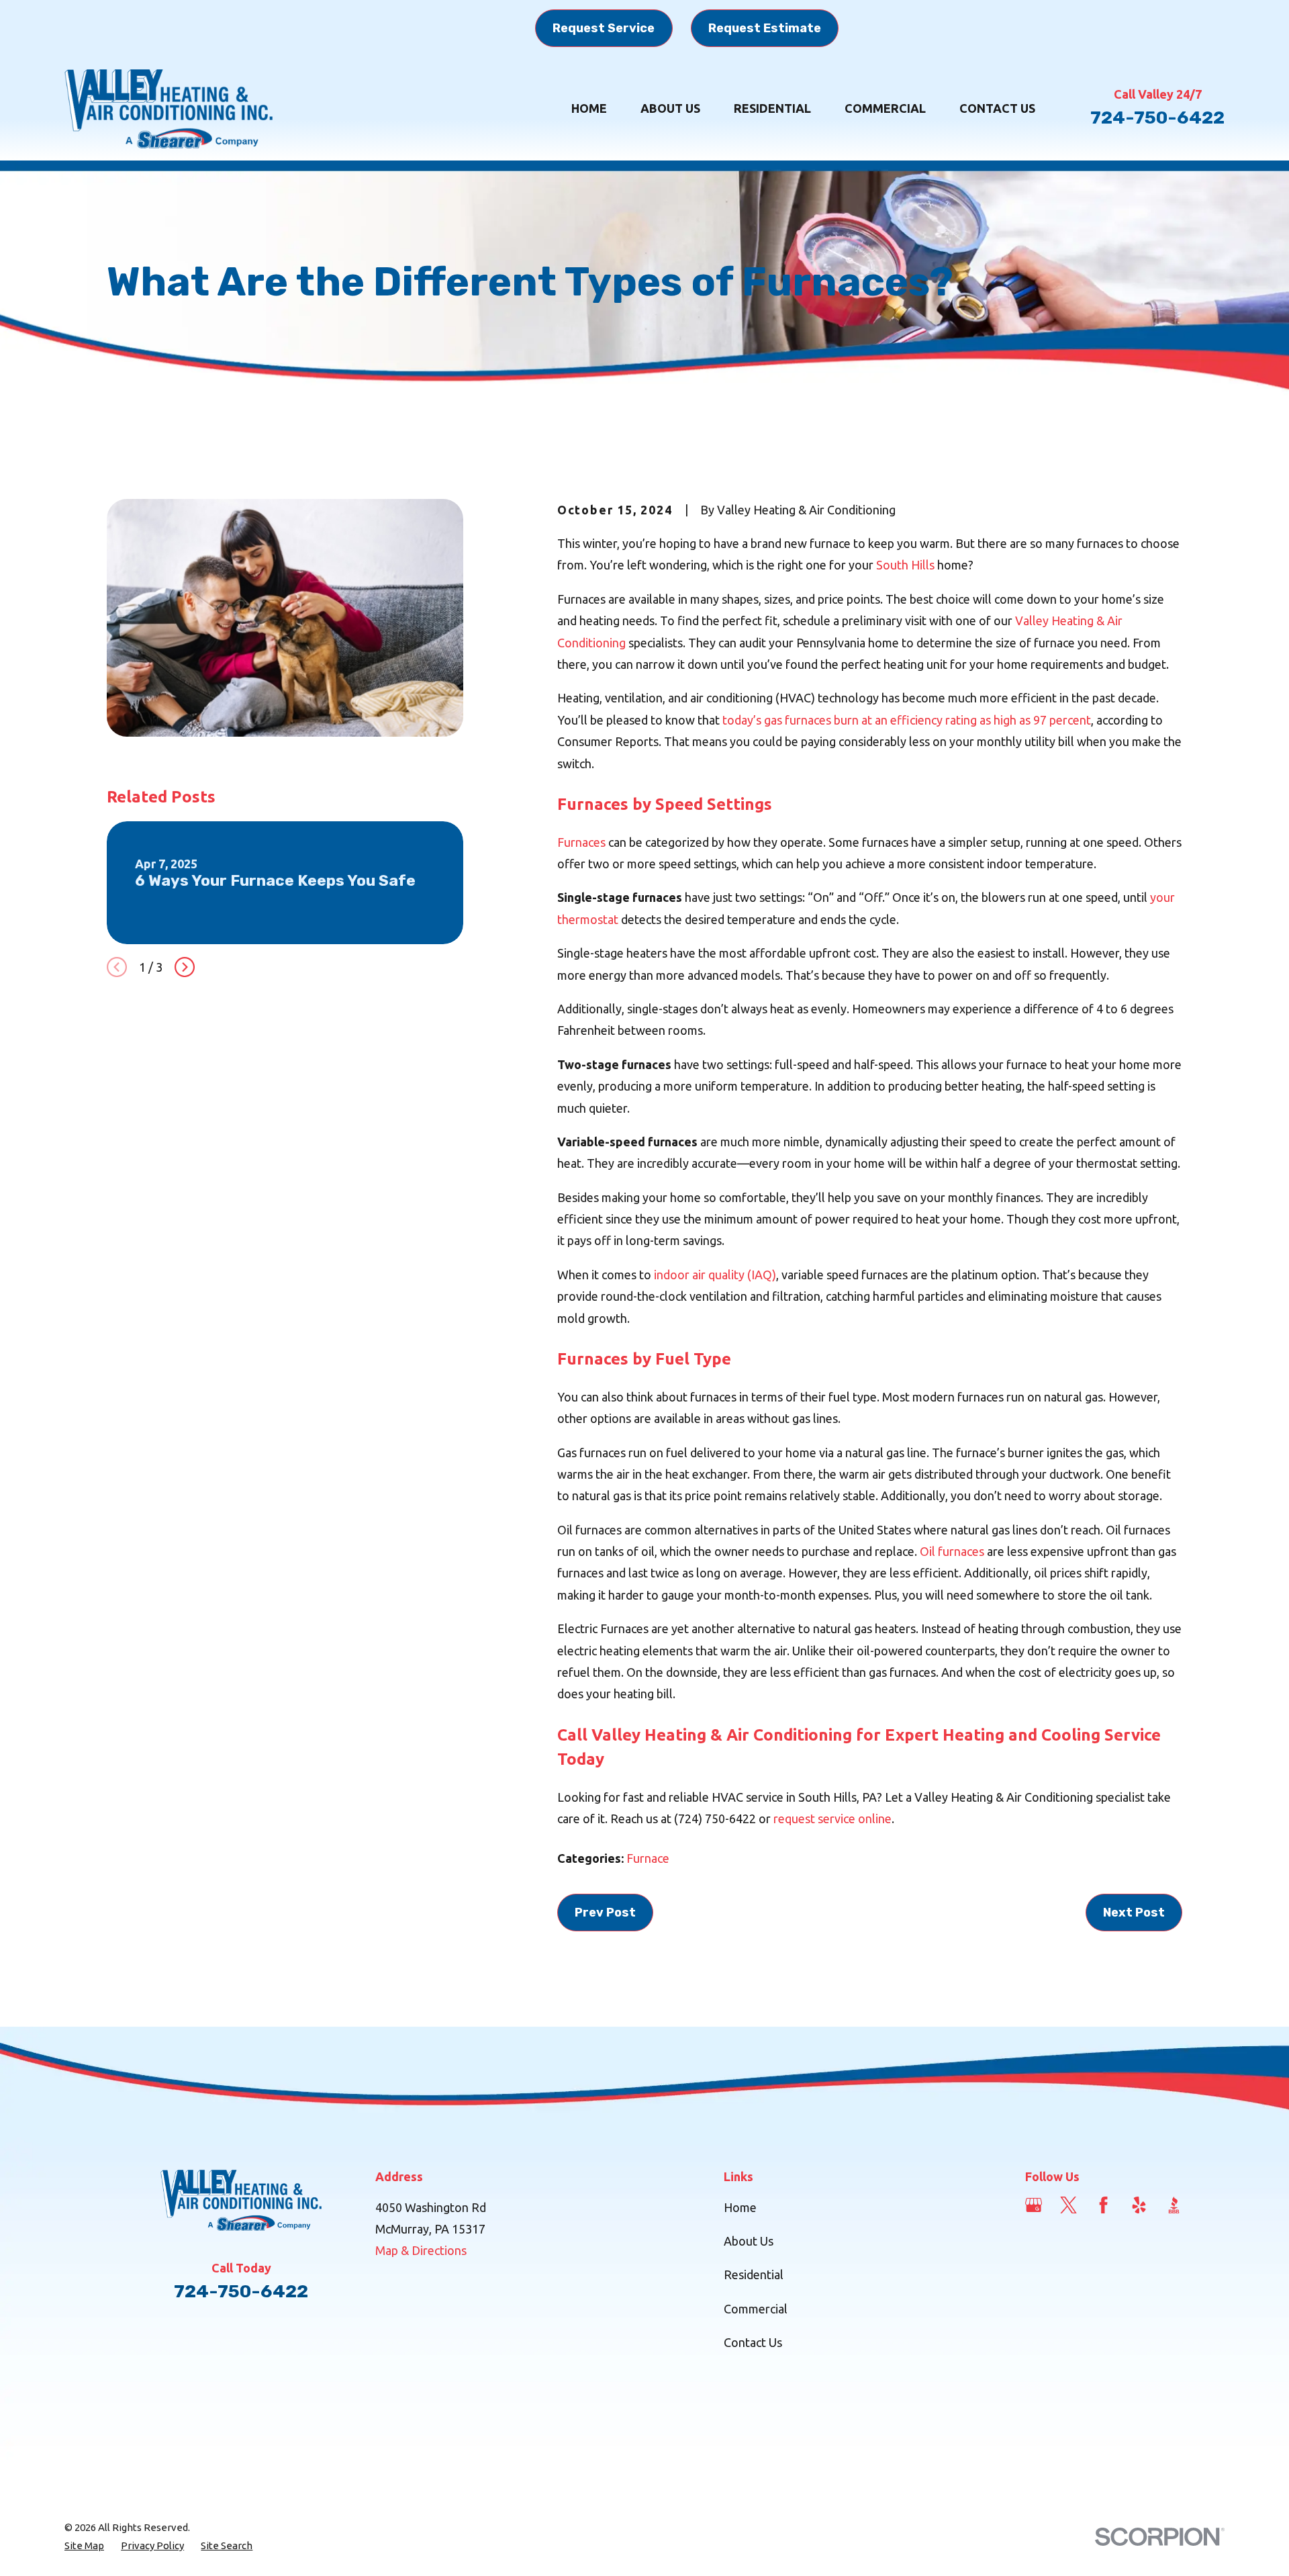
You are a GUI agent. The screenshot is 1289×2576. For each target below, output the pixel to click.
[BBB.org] (1174, 2205)
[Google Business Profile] (1034, 2205)
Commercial (756, 2309)
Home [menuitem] (589, 108)
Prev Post (605, 1913)
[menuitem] (84, 2545)
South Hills (905, 565)
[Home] (169, 109)
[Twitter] (1068, 2205)
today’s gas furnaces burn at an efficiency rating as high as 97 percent (907, 720)
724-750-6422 (1157, 118)
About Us (749, 2241)
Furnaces (581, 842)
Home (740, 2207)
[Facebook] (1103, 2205)
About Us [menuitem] (670, 108)
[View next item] (185, 967)
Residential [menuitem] (772, 108)
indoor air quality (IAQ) (715, 1275)
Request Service (604, 28)
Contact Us (753, 2342)
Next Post (1134, 1913)
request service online (832, 1819)
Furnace (648, 1858)
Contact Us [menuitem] (997, 108)
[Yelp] (1139, 2205)
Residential (754, 2274)
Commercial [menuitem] (885, 108)
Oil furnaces (952, 1551)
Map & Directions (421, 2250)
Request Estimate (765, 28)
